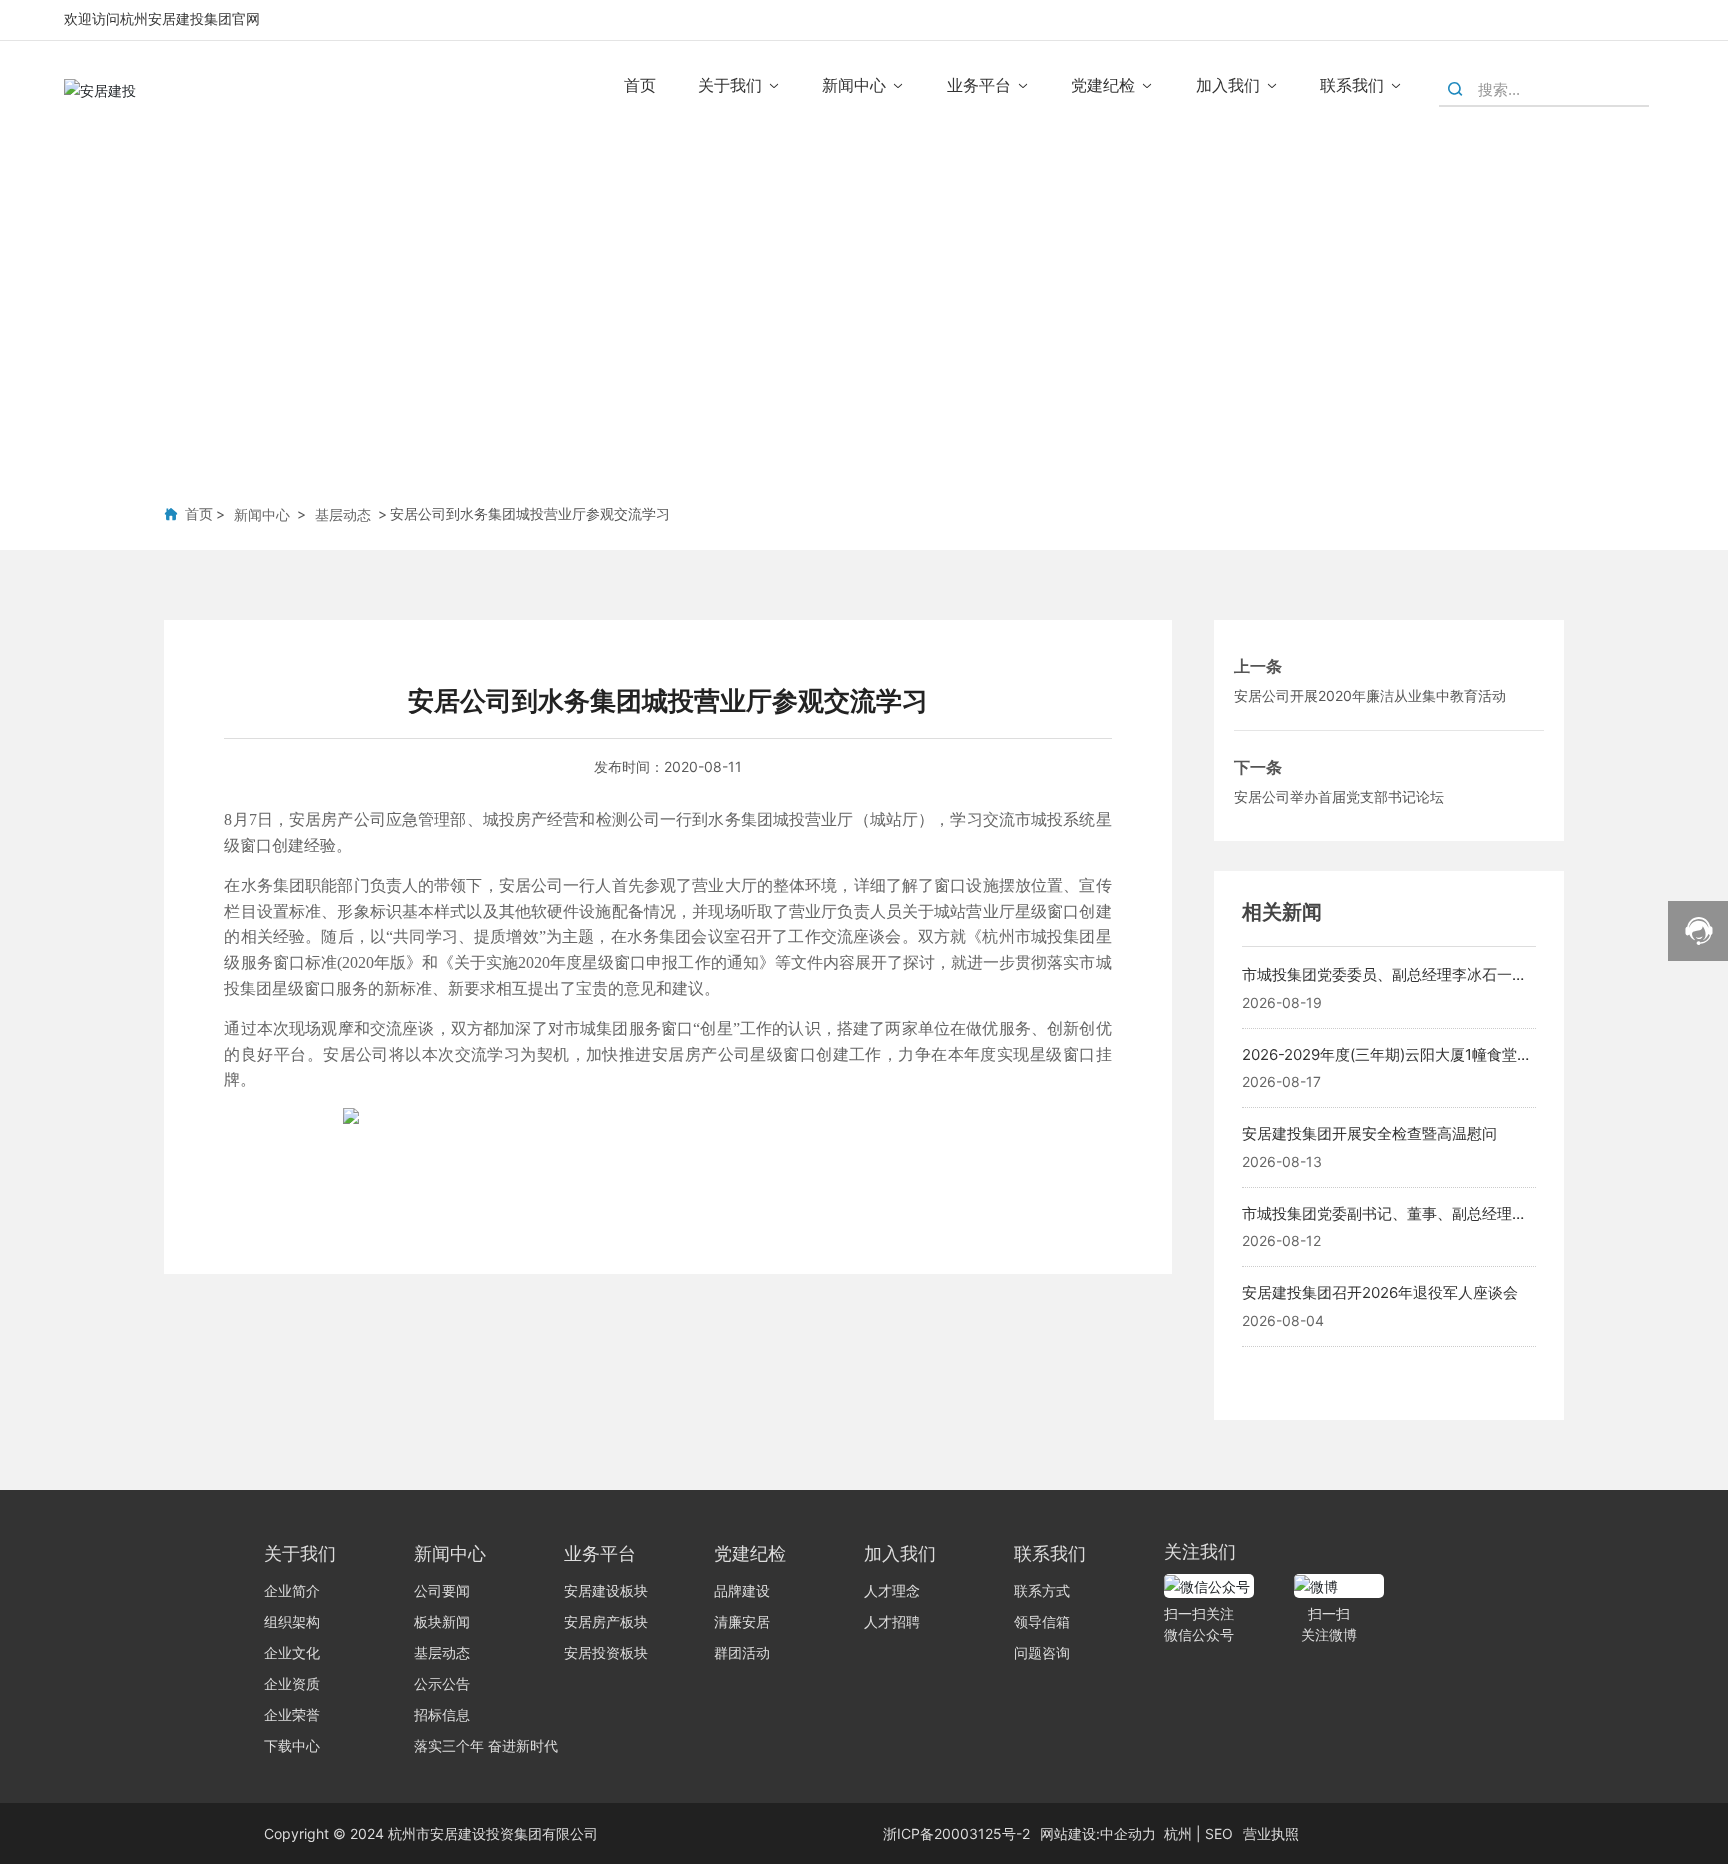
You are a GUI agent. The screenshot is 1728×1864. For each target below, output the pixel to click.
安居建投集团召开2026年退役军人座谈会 (1380, 1292)
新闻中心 (262, 514)
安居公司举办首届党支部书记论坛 (1339, 796)
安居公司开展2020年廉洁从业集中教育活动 (1370, 695)
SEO (1219, 1833)
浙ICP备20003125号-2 (956, 1833)
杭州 (1178, 1833)
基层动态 (343, 514)
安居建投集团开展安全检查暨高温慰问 (1369, 1133)
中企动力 (1128, 1833)
